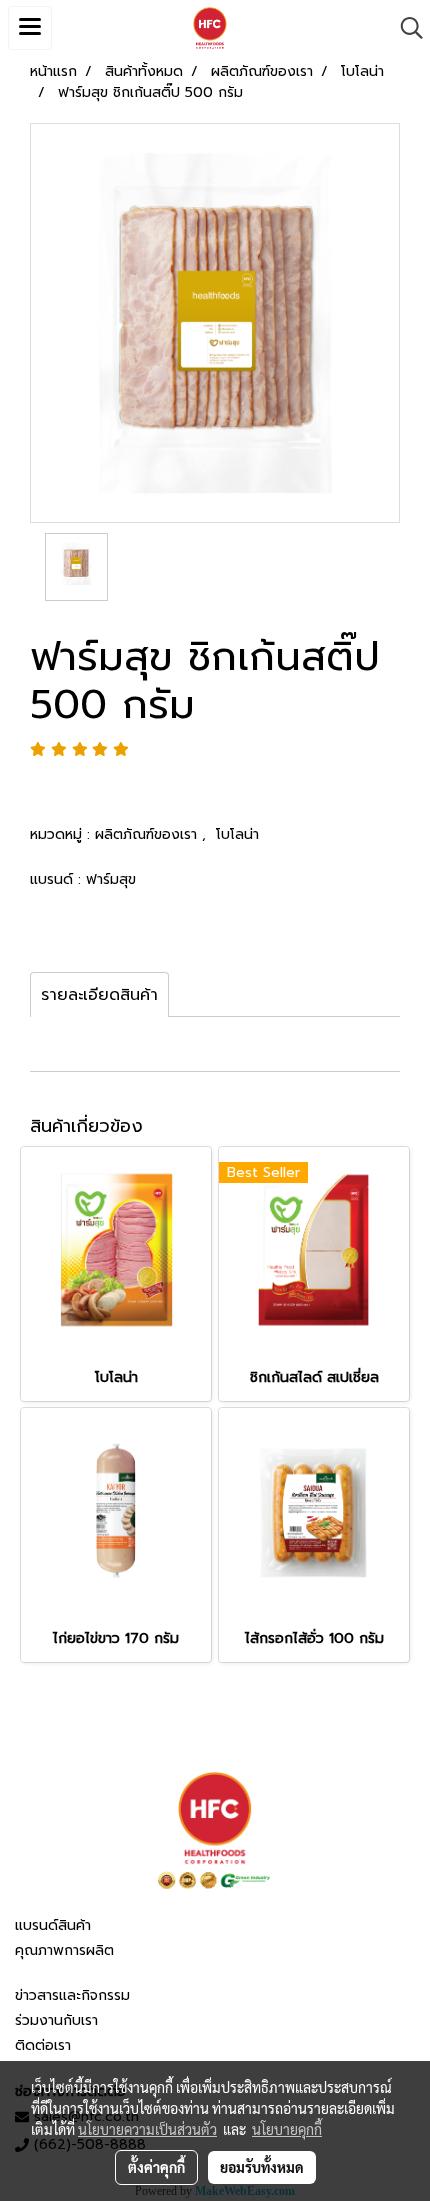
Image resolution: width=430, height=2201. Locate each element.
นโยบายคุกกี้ (287, 2129)
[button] (405, 28)
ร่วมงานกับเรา (56, 2020)
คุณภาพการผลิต (64, 1950)
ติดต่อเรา (43, 2045)
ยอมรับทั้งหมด (262, 2167)
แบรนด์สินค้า (53, 1925)
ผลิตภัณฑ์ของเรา (148, 834)
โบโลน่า (237, 834)
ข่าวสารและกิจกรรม (72, 1995)
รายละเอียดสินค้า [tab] (99, 995)
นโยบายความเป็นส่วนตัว (147, 2129)
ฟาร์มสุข (111, 879)
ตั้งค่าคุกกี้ (156, 2167)
